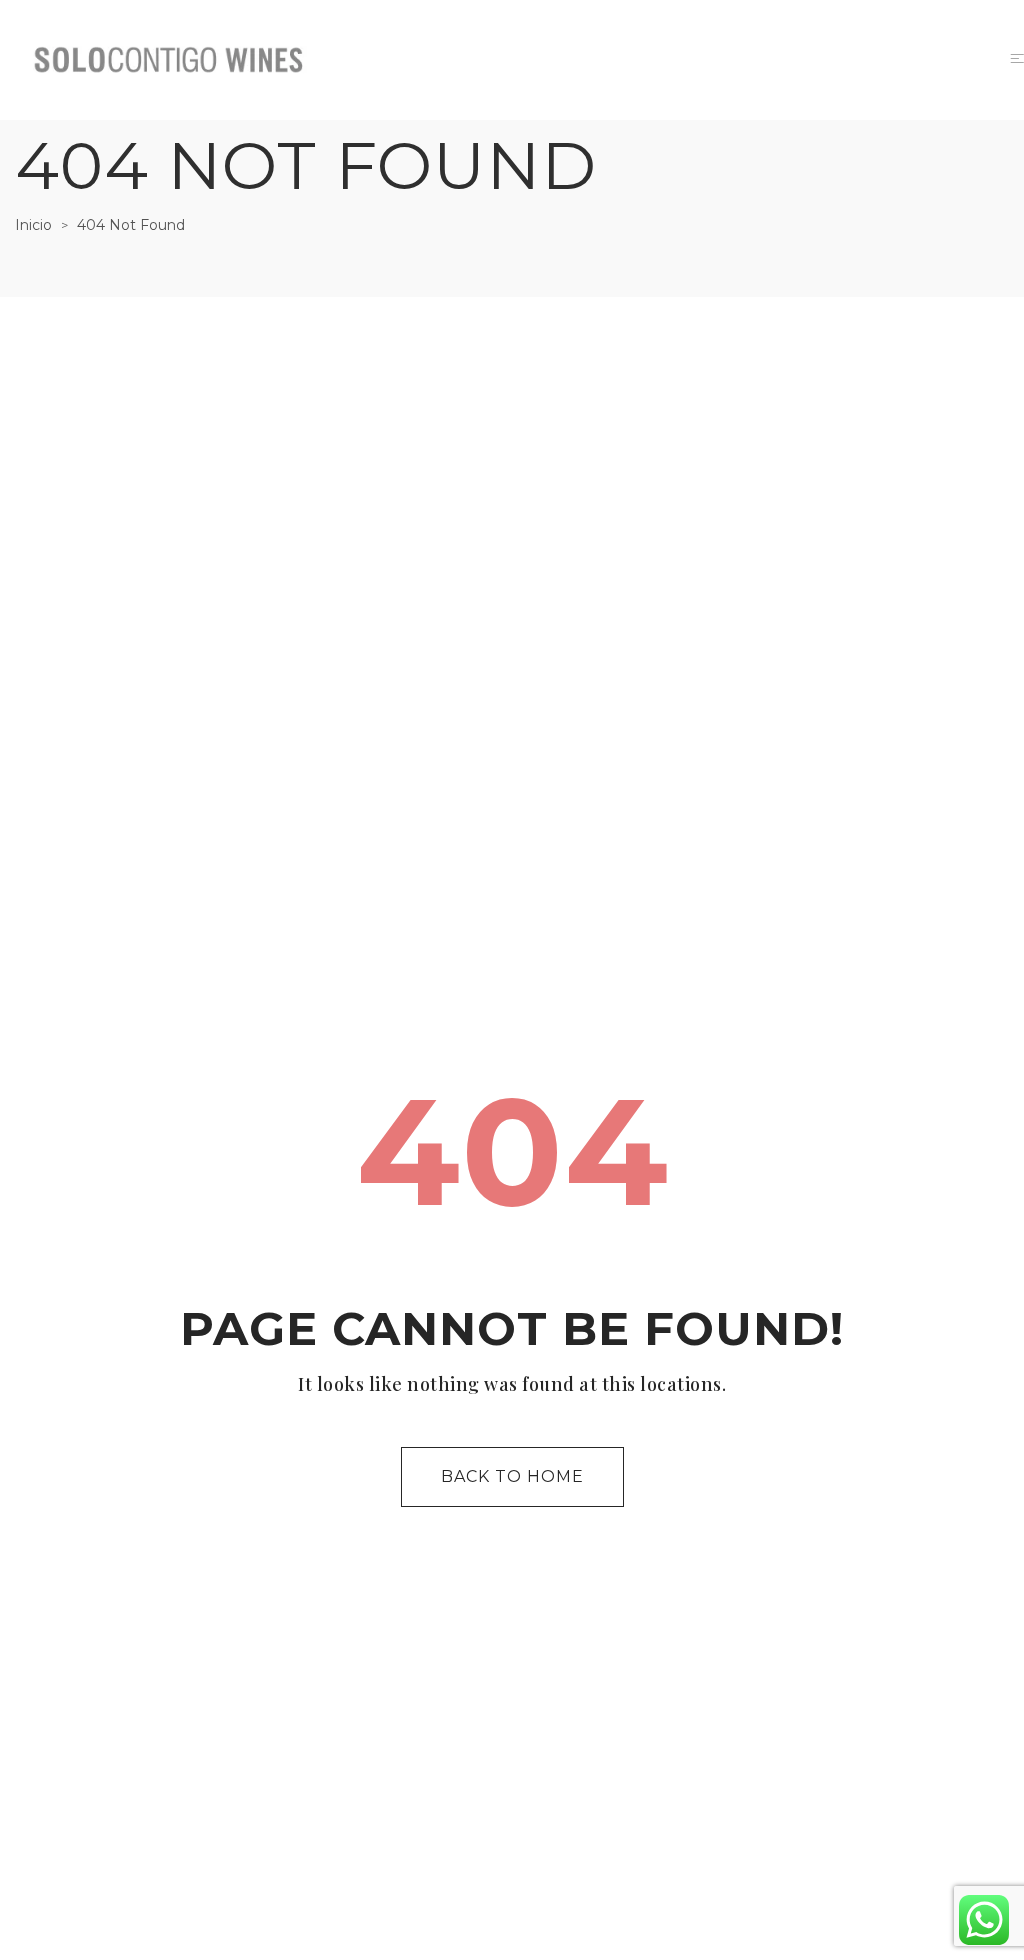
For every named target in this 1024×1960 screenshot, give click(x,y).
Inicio (33, 225)
